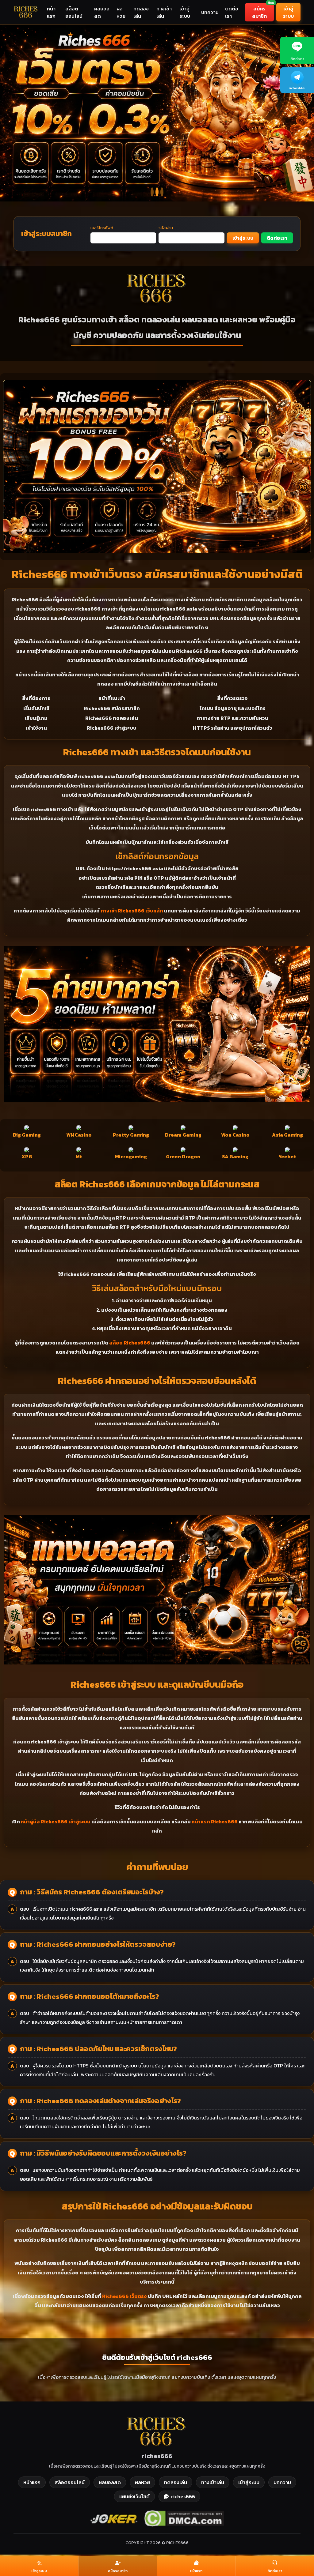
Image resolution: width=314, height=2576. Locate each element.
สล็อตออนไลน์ (74, 12)
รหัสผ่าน (166, 212)
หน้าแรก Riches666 (215, 1805)
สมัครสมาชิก (263, 11)
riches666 (183, 2480)
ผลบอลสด (102, 12)
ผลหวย (121, 12)
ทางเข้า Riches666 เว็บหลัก (132, 894)
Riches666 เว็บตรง (124, 2280)
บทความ (210, 12)
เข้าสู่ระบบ (185, 12)
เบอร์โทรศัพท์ (102, 212)
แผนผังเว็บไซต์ (134, 2480)
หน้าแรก (51, 12)
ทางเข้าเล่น (164, 12)
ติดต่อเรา (232, 12)
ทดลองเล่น (141, 12)
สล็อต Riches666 (130, 1326)
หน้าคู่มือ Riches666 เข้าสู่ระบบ (56, 1805)
